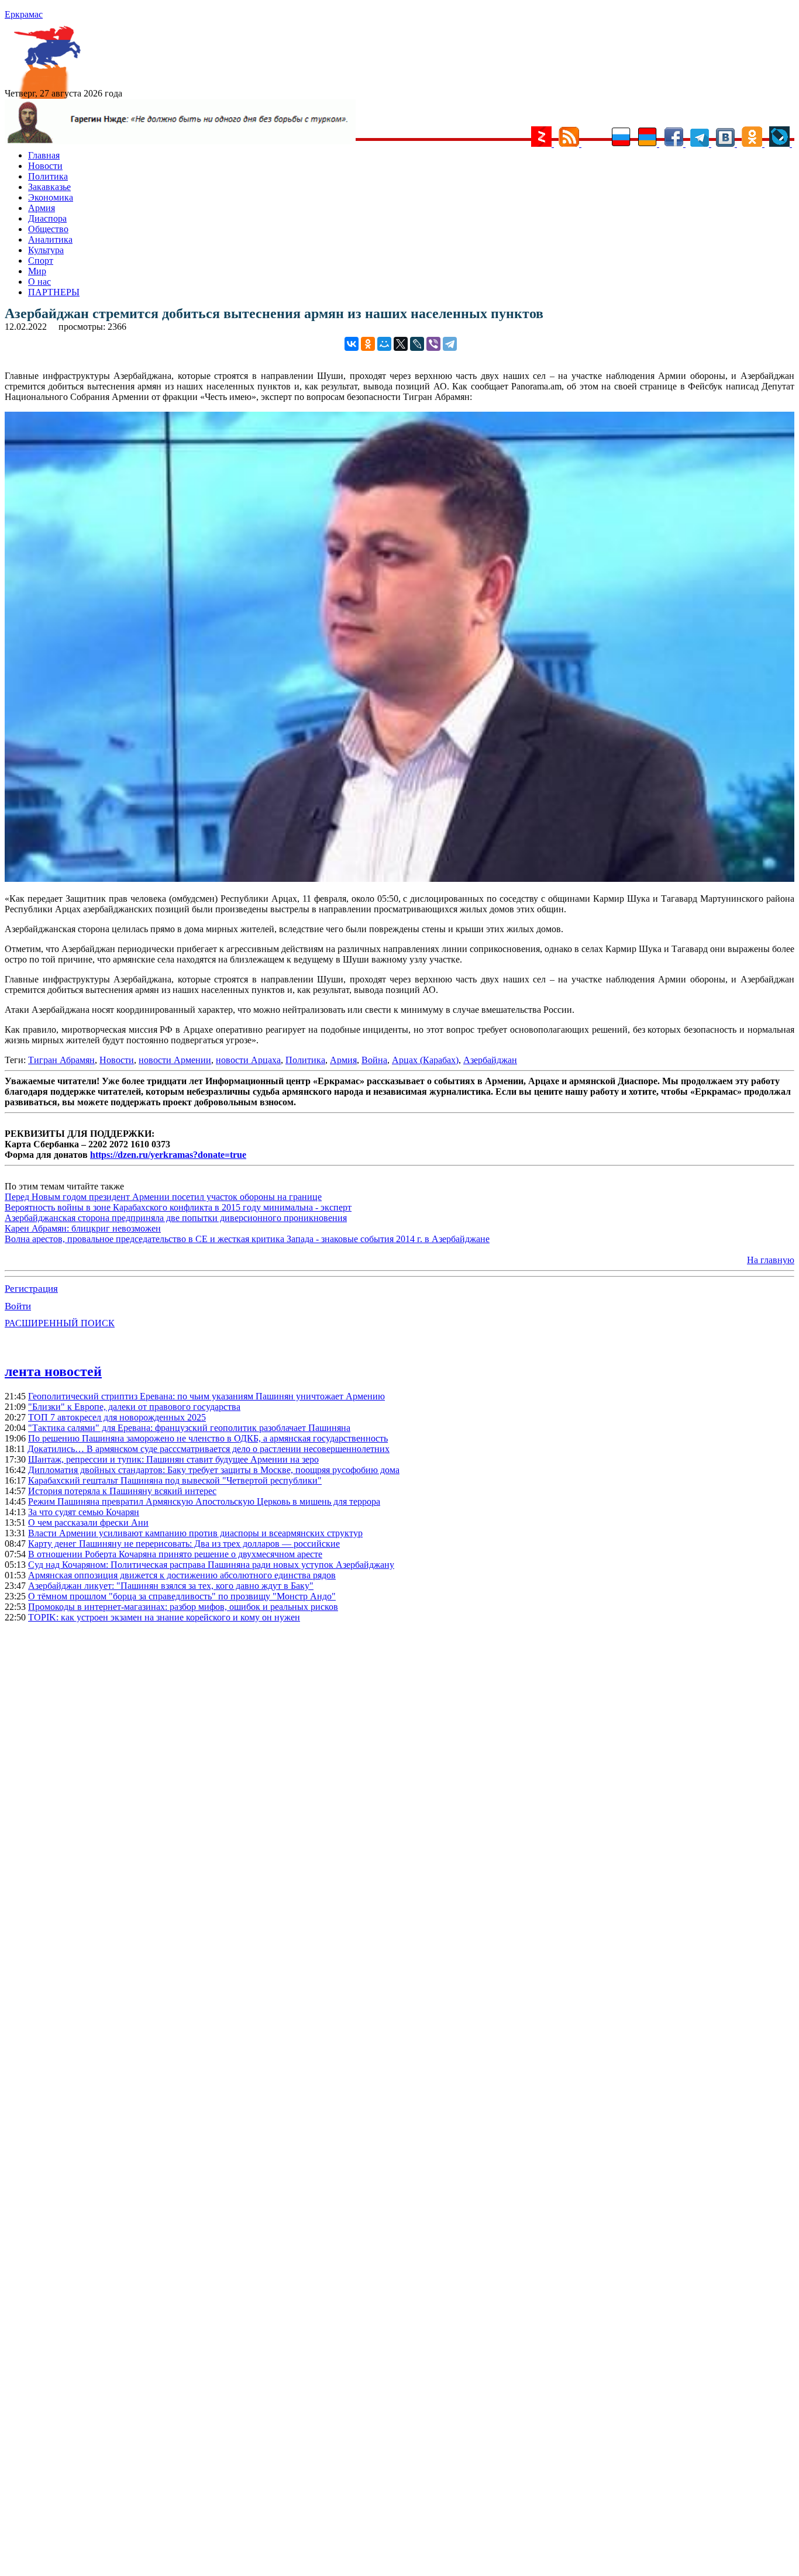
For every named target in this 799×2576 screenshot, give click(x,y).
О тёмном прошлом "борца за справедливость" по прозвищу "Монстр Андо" (182, 1596)
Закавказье (49, 187)
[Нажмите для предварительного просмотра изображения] (399, 879)
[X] (401, 344)
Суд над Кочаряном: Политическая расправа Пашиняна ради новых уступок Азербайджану (211, 1565)
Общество (48, 229)
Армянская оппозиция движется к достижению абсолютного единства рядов (182, 1575)
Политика (48, 176)
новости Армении (175, 1060)
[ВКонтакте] (352, 344)
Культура (46, 250)
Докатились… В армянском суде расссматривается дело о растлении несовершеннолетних (209, 1449)
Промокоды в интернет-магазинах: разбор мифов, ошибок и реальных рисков (183, 1607)
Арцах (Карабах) (425, 1060)
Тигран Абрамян (61, 1060)
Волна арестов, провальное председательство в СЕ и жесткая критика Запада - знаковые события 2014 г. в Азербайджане (247, 1239)
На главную (771, 1260)
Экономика (51, 197)
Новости (45, 166)
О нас (39, 282)
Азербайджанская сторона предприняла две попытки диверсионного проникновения (176, 1218)
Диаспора (47, 218)
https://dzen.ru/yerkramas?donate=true (168, 1155)
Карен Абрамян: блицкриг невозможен (83, 1228)
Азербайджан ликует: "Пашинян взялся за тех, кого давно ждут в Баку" (171, 1586)
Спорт (41, 261)
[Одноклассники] (368, 344)
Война (374, 1060)
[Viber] (433, 344)
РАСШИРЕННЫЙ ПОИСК (60, 1323)
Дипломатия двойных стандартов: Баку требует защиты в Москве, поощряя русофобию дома (214, 1470)
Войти (18, 1306)
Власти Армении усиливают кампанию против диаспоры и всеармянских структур (195, 1533)
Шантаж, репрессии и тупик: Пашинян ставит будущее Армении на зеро (173, 1459)
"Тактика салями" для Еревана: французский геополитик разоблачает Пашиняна (189, 1428)
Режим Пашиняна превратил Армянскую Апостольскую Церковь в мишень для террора (204, 1501)
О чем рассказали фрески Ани (88, 1523)
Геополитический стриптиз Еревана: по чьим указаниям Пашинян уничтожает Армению (206, 1396)
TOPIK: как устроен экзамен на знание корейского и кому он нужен (164, 1617)
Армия (42, 208)
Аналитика (50, 239)
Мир (37, 271)
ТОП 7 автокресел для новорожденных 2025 (117, 1417)
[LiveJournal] (417, 344)
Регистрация (31, 1289)
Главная (44, 155)
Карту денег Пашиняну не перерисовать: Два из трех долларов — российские (184, 1544)
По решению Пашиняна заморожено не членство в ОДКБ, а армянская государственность (208, 1438)
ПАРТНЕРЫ (54, 292)
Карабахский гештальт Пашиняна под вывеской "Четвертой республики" (175, 1480)
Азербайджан (490, 1060)
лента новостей (53, 1371)
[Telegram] (450, 344)
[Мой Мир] (384, 344)
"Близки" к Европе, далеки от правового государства (134, 1407)
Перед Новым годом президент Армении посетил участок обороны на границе (163, 1197)
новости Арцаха (248, 1060)
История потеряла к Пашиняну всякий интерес (122, 1491)
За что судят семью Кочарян (84, 1512)
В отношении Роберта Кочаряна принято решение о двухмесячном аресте (175, 1554)
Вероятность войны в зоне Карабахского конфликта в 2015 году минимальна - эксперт (178, 1207)
